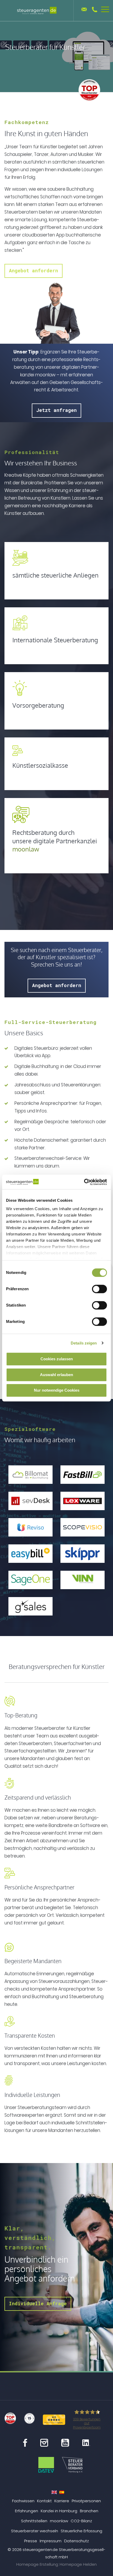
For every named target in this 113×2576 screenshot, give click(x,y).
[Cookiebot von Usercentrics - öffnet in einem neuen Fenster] (84, 1182)
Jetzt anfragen (56, 410)
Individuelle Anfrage (38, 2303)
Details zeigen (84, 1343)
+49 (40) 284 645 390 (95, 9)
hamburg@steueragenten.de (84, 9)
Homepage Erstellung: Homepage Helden (56, 2564)
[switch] (99, 1289)
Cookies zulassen (57, 1359)
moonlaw (26, 849)
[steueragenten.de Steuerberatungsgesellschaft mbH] (37, 11)
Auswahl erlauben (56, 1375)
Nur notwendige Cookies (57, 1390)
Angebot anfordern (34, 270)
